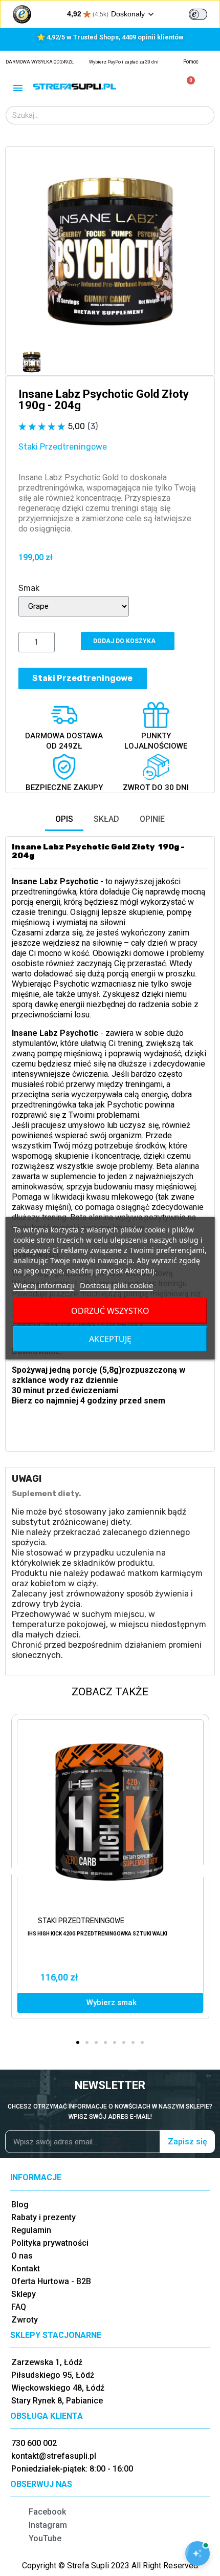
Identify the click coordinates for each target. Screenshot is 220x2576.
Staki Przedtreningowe (63, 447)
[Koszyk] (186, 86)
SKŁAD (106, 819)
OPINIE (152, 819)
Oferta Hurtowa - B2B (51, 2281)
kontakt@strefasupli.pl (54, 2456)
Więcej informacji (44, 1285)
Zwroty (25, 2320)
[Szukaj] (205, 115)
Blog (20, 2205)
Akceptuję (110, 1339)
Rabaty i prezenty (43, 2217)
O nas (22, 2256)
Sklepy (24, 2294)
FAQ (19, 2307)
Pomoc (191, 62)
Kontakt (26, 2269)
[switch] (198, 14)
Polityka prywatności (50, 2243)
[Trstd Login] (204, 13)
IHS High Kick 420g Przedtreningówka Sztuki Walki (97, 1934)
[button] (28, 251)
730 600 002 (34, 2443)
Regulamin (31, 2230)
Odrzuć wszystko (110, 1311)
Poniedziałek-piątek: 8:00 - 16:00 (72, 2469)
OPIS (64, 819)
